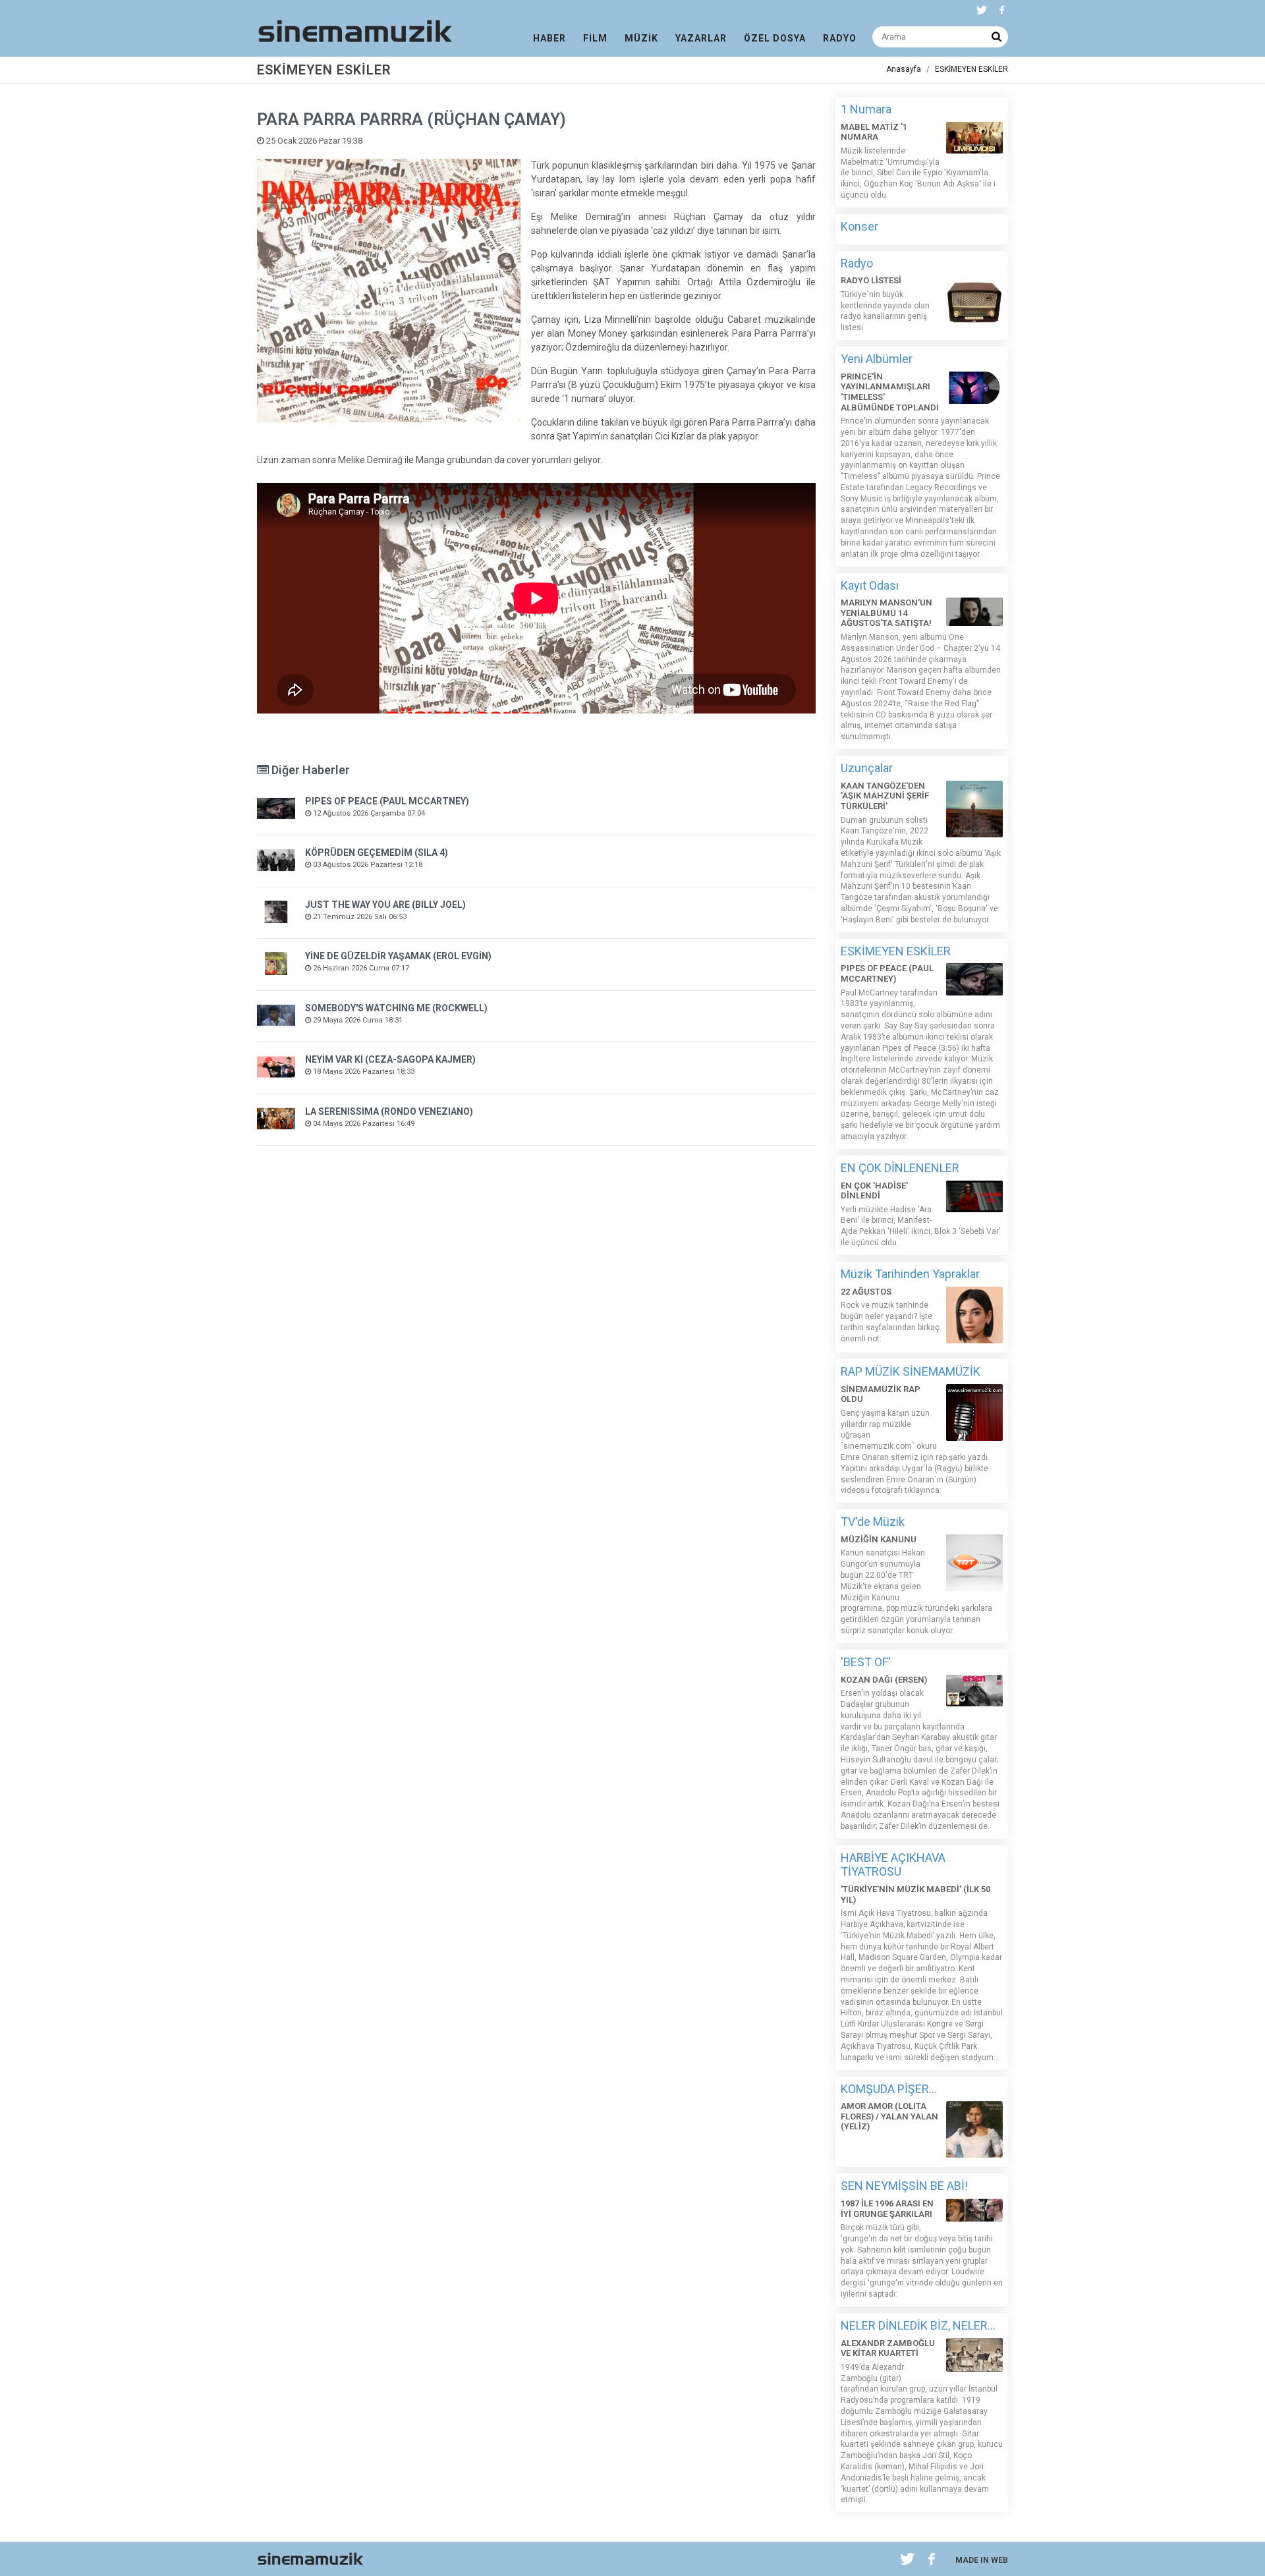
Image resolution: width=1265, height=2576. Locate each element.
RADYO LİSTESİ (871, 280)
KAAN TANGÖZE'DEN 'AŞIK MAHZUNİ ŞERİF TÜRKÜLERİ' (885, 796)
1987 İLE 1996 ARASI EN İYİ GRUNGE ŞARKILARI (887, 2209)
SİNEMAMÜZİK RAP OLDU (881, 1394)
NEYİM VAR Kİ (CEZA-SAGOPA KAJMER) (390, 1059)
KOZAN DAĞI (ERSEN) (884, 1680)
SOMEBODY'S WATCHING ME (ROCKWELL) (396, 1008)
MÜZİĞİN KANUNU (879, 1539)
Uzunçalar (867, 768)
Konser (859, 226)
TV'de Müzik (873, 1522)
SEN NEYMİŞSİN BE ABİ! (904, 2186)
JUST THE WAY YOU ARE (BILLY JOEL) (385, 905)
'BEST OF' (866, 1662)
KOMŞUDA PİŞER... (889, 2089)
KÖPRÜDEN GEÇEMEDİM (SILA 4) (377, 853)
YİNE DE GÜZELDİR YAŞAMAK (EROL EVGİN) (398, 956)
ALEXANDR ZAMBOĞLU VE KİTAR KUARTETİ (888, 2348)
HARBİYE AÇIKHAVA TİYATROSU (893, 1865)
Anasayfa (904, 69)
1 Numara (866, 109)
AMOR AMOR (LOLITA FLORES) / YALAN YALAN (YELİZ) (889, 2116)
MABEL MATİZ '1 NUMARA (874, 132)
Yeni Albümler (877, 359)
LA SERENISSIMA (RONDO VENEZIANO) (389, 1111)
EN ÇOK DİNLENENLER (900, 1168)
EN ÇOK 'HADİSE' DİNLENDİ (874, 1191)
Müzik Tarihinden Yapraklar (910, 1274)
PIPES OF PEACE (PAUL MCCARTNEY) (387, 801)
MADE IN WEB (982, 2560)
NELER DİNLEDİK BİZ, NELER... (918, 2325)
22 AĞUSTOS (866, 1292)
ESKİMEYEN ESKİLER (971, 69)
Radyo (857, 263)
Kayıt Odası (870, 585)
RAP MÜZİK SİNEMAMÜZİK (911, 1371)
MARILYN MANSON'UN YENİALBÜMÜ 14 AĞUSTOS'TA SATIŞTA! (886, 613)
